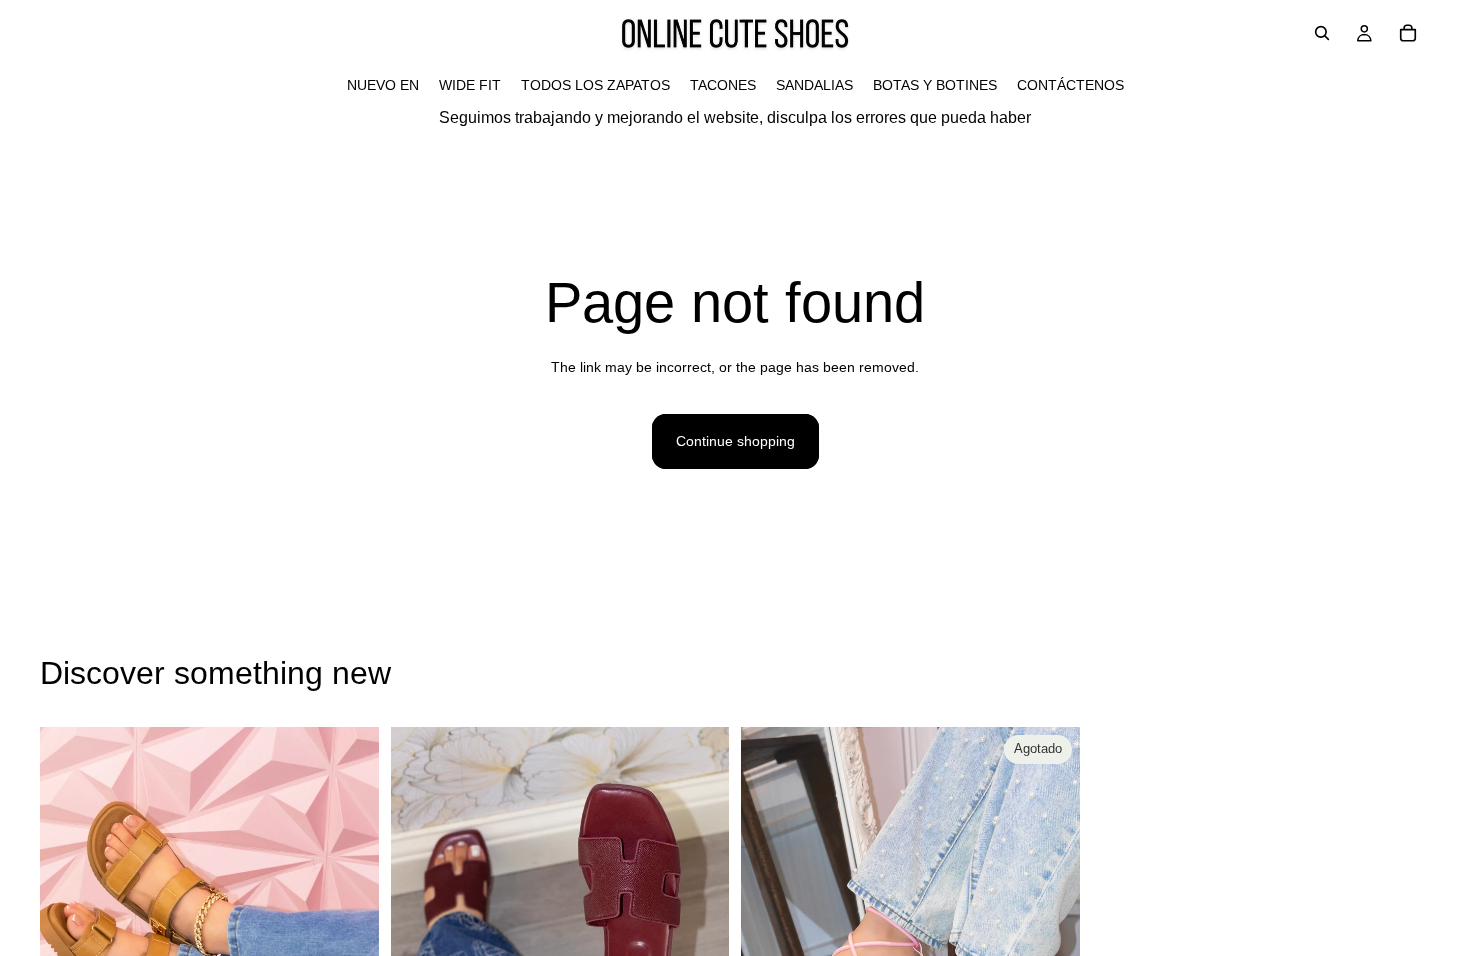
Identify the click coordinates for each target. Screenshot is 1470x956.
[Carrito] (1408, 33)
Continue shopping (735, 441)
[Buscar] (1322, 33)
